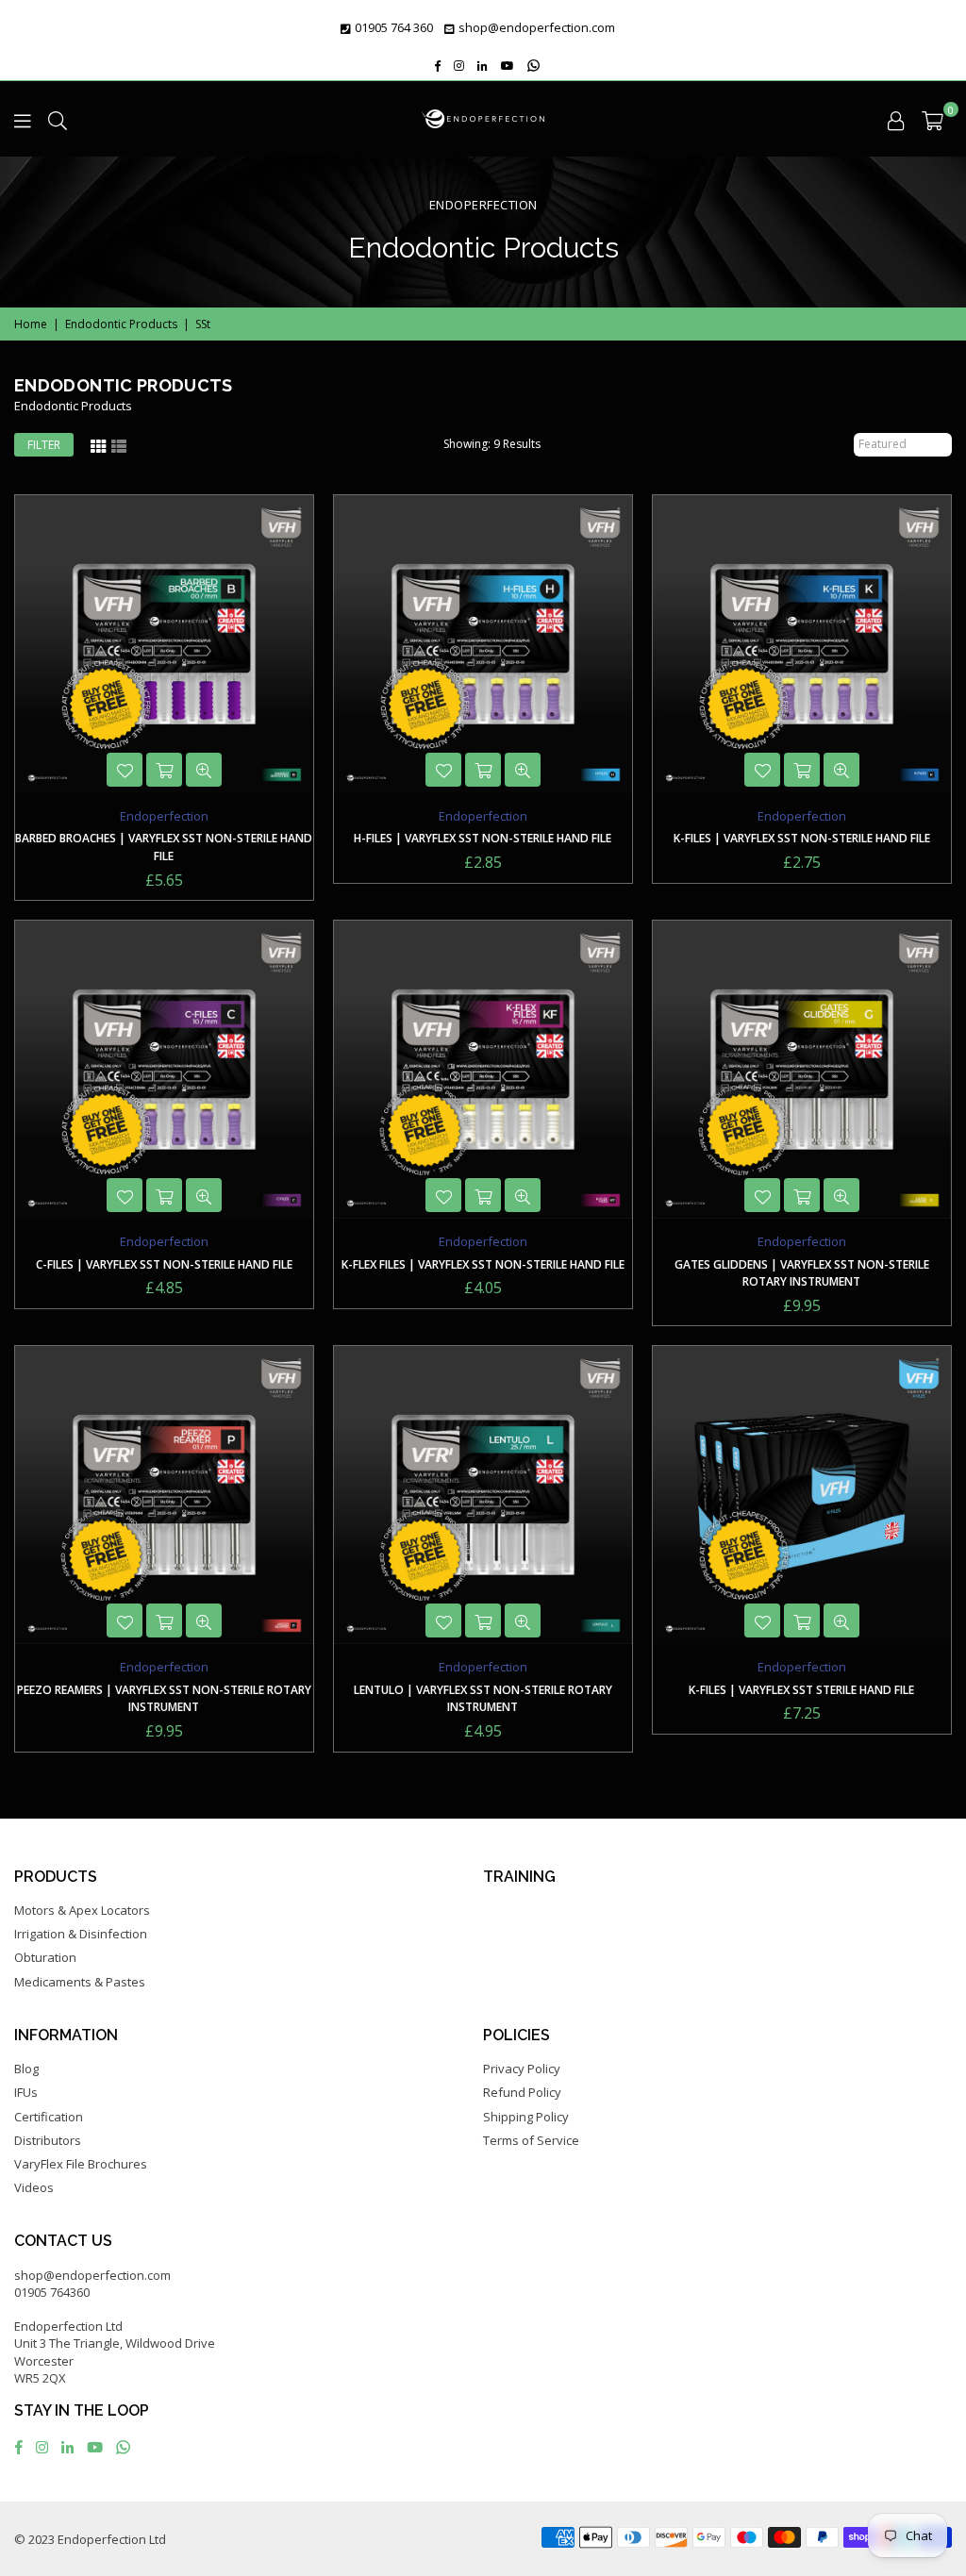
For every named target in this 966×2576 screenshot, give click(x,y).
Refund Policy (522, 2092)
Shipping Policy (526, 2117)
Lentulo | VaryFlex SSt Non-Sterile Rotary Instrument (483, 1699)
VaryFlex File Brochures (81, 2164)
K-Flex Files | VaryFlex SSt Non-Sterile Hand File (483, 1264)
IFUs (26, 2092)
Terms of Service (531, 2140)
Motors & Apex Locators (82, 1910)
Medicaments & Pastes (80, 1982)
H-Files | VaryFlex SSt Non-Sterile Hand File (483, 838)
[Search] (58, 119)
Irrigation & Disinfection (81, 1934)
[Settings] (896, 119)
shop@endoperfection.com (537, 27)
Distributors (48, 2140)
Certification (49, 2117)
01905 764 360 (394, 27)
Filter (44, 445)
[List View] (119, 445)
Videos (34, 2187)
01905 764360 (52, 2292)
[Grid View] (98, 445)
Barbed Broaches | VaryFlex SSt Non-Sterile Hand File (164, 847)
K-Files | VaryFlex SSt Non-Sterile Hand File (802, 838)
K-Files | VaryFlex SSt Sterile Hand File (801, 1690)
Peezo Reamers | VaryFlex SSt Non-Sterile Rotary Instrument (164, 1699)
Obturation (45, 1957)
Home (31, 324)
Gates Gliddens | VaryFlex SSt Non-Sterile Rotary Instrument (802, 1273)
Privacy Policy (522, 2069)
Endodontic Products (121, 324)
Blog (26, 2069)
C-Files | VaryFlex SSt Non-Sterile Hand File (164, 1264)
